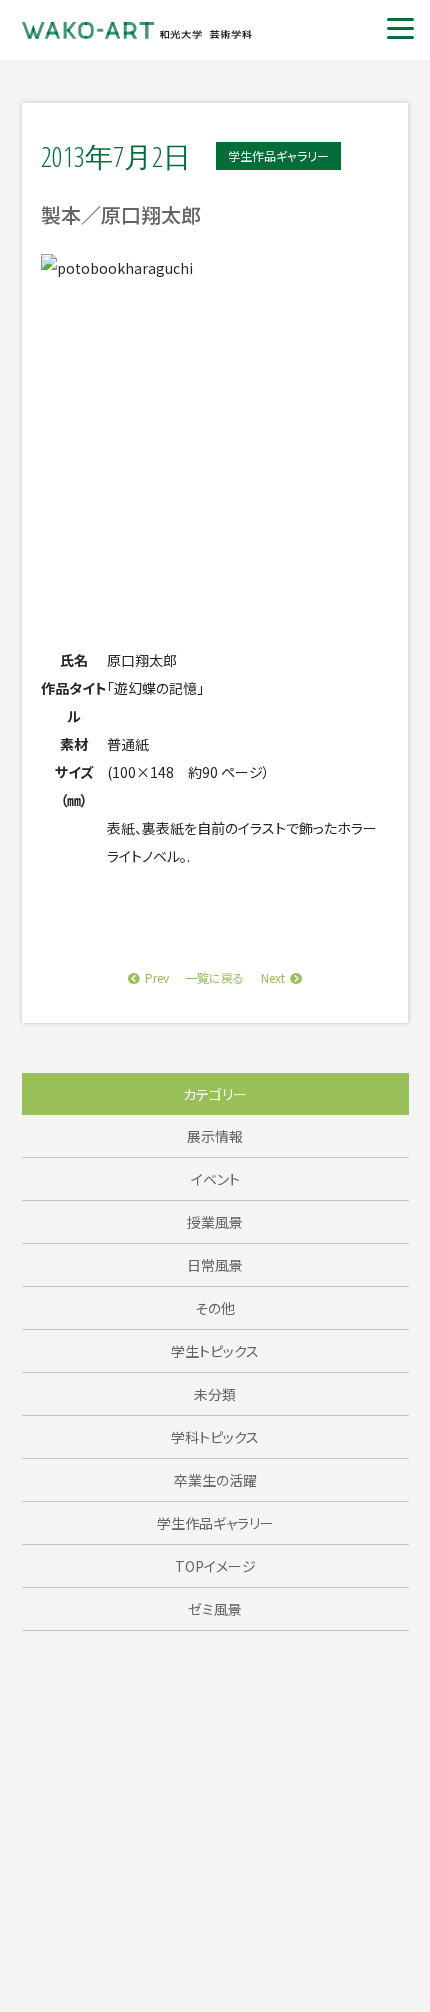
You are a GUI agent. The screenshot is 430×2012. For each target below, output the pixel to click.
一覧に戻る (214, 977)
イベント (215, 1179)
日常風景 (215, 1265)
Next (273, 977)
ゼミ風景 (215, 1609)
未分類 (215, 1394)
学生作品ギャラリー (215, 1523)
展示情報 (215, 1136)
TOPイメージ (215, 1566)
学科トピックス (215, 1437)
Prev (157, 977)
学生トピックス (215, 1351)
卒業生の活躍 (215, 1480)
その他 (215, 1308)
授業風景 (215, 1222)
